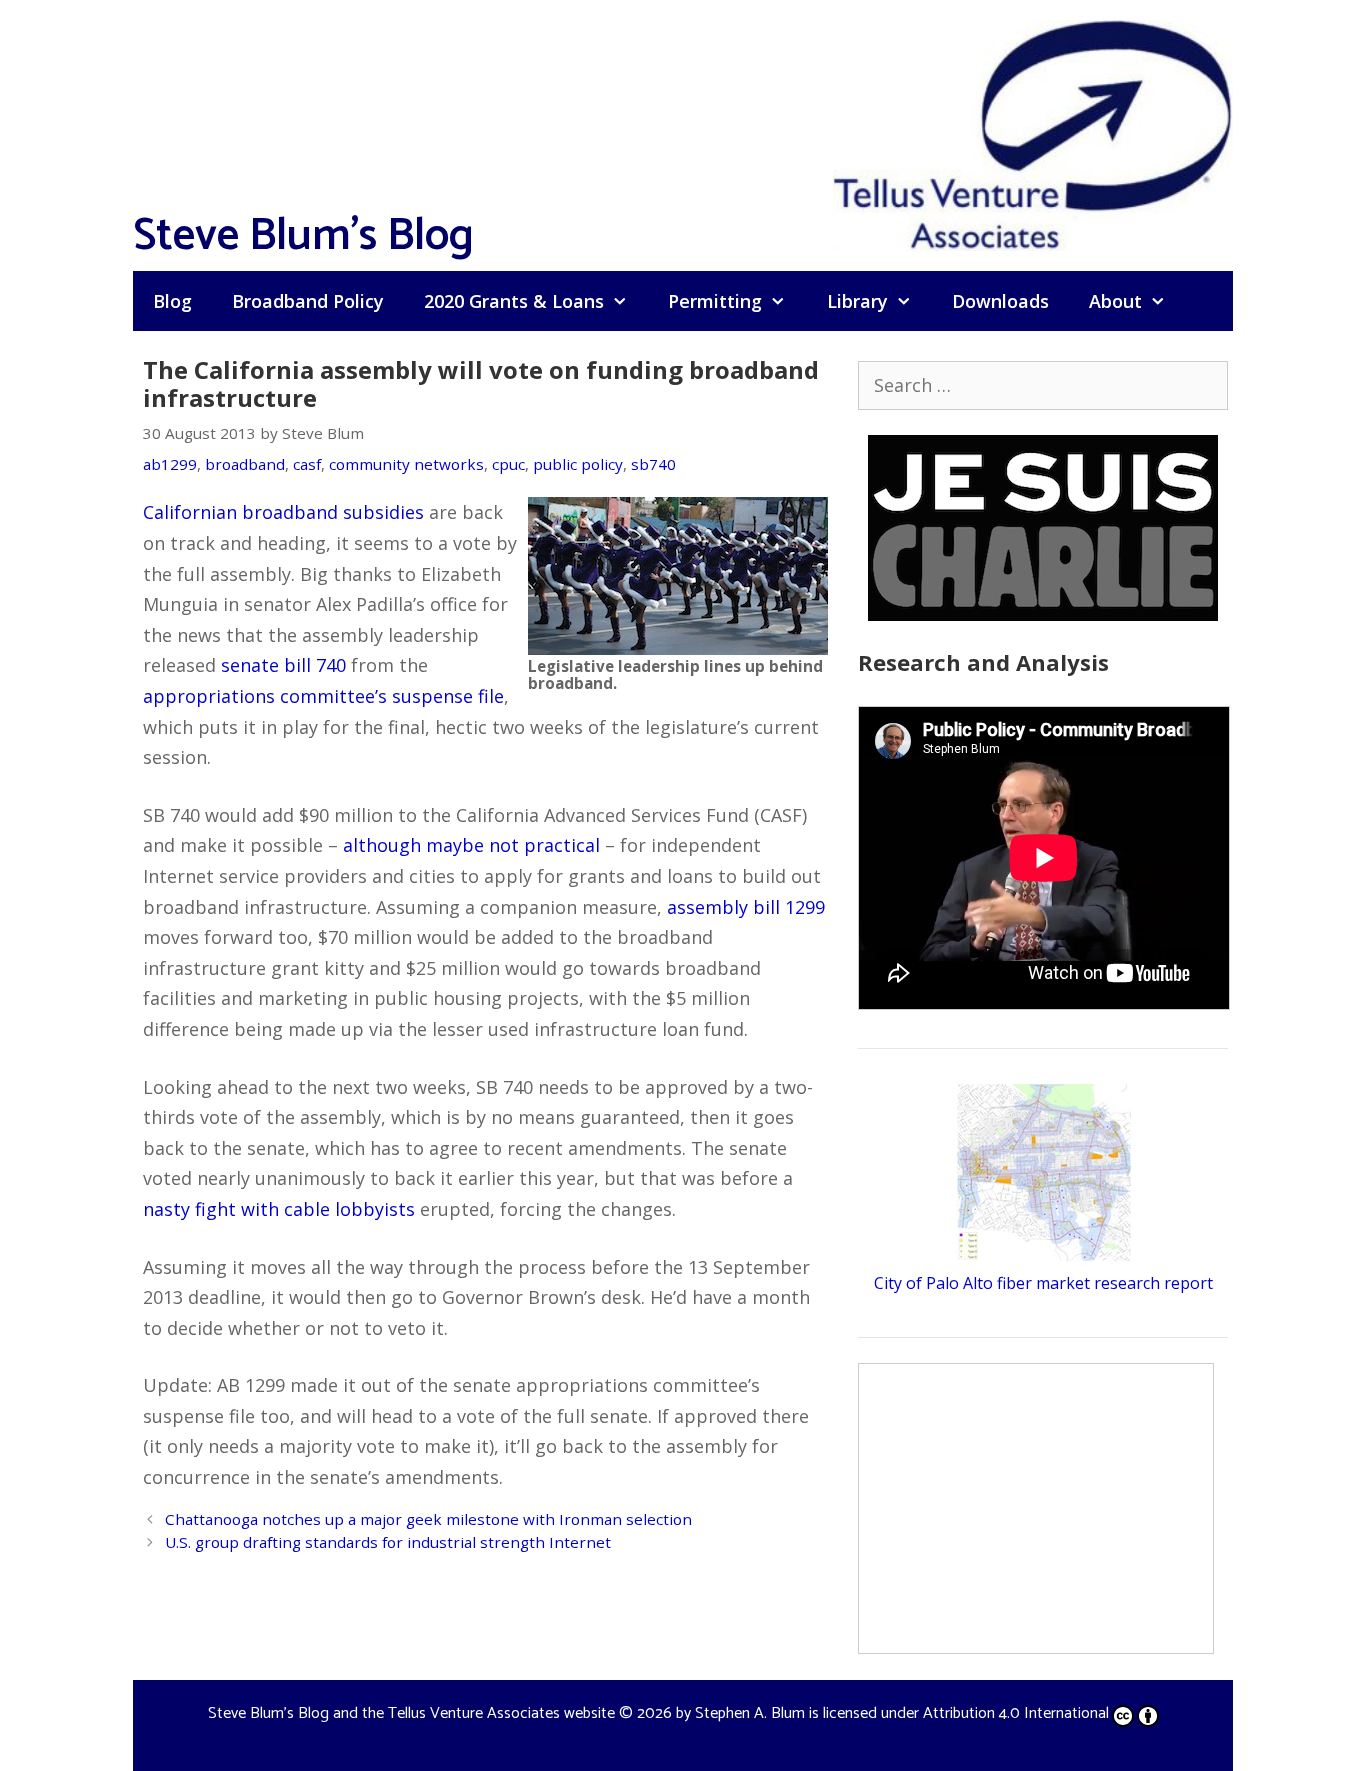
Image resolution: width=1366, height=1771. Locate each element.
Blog (172, 301)
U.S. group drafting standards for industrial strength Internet (388, 1542)
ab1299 (170, 464)
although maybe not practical (471, 845)
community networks (406, 464)
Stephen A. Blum (750, 1713)
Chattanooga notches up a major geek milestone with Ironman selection (428, 1519)
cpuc (508, 464)
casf (307, 464)
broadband (245, 464)
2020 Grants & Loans (514, 301)
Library (857, 301)
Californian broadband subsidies (283, 512)
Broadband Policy (308, 301)
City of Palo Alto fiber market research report (1043, 1283)
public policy (578, 464)
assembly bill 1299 (746, 907)
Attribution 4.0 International (1016, 1713)
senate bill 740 (283, 665)
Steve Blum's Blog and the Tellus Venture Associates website (411, 1713)
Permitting (715, 301)
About (1115, 301)
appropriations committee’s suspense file (323, 696)
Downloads (1000, 301)
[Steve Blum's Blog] (1033, 133)
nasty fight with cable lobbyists (279, 1209)
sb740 (653, 464)
